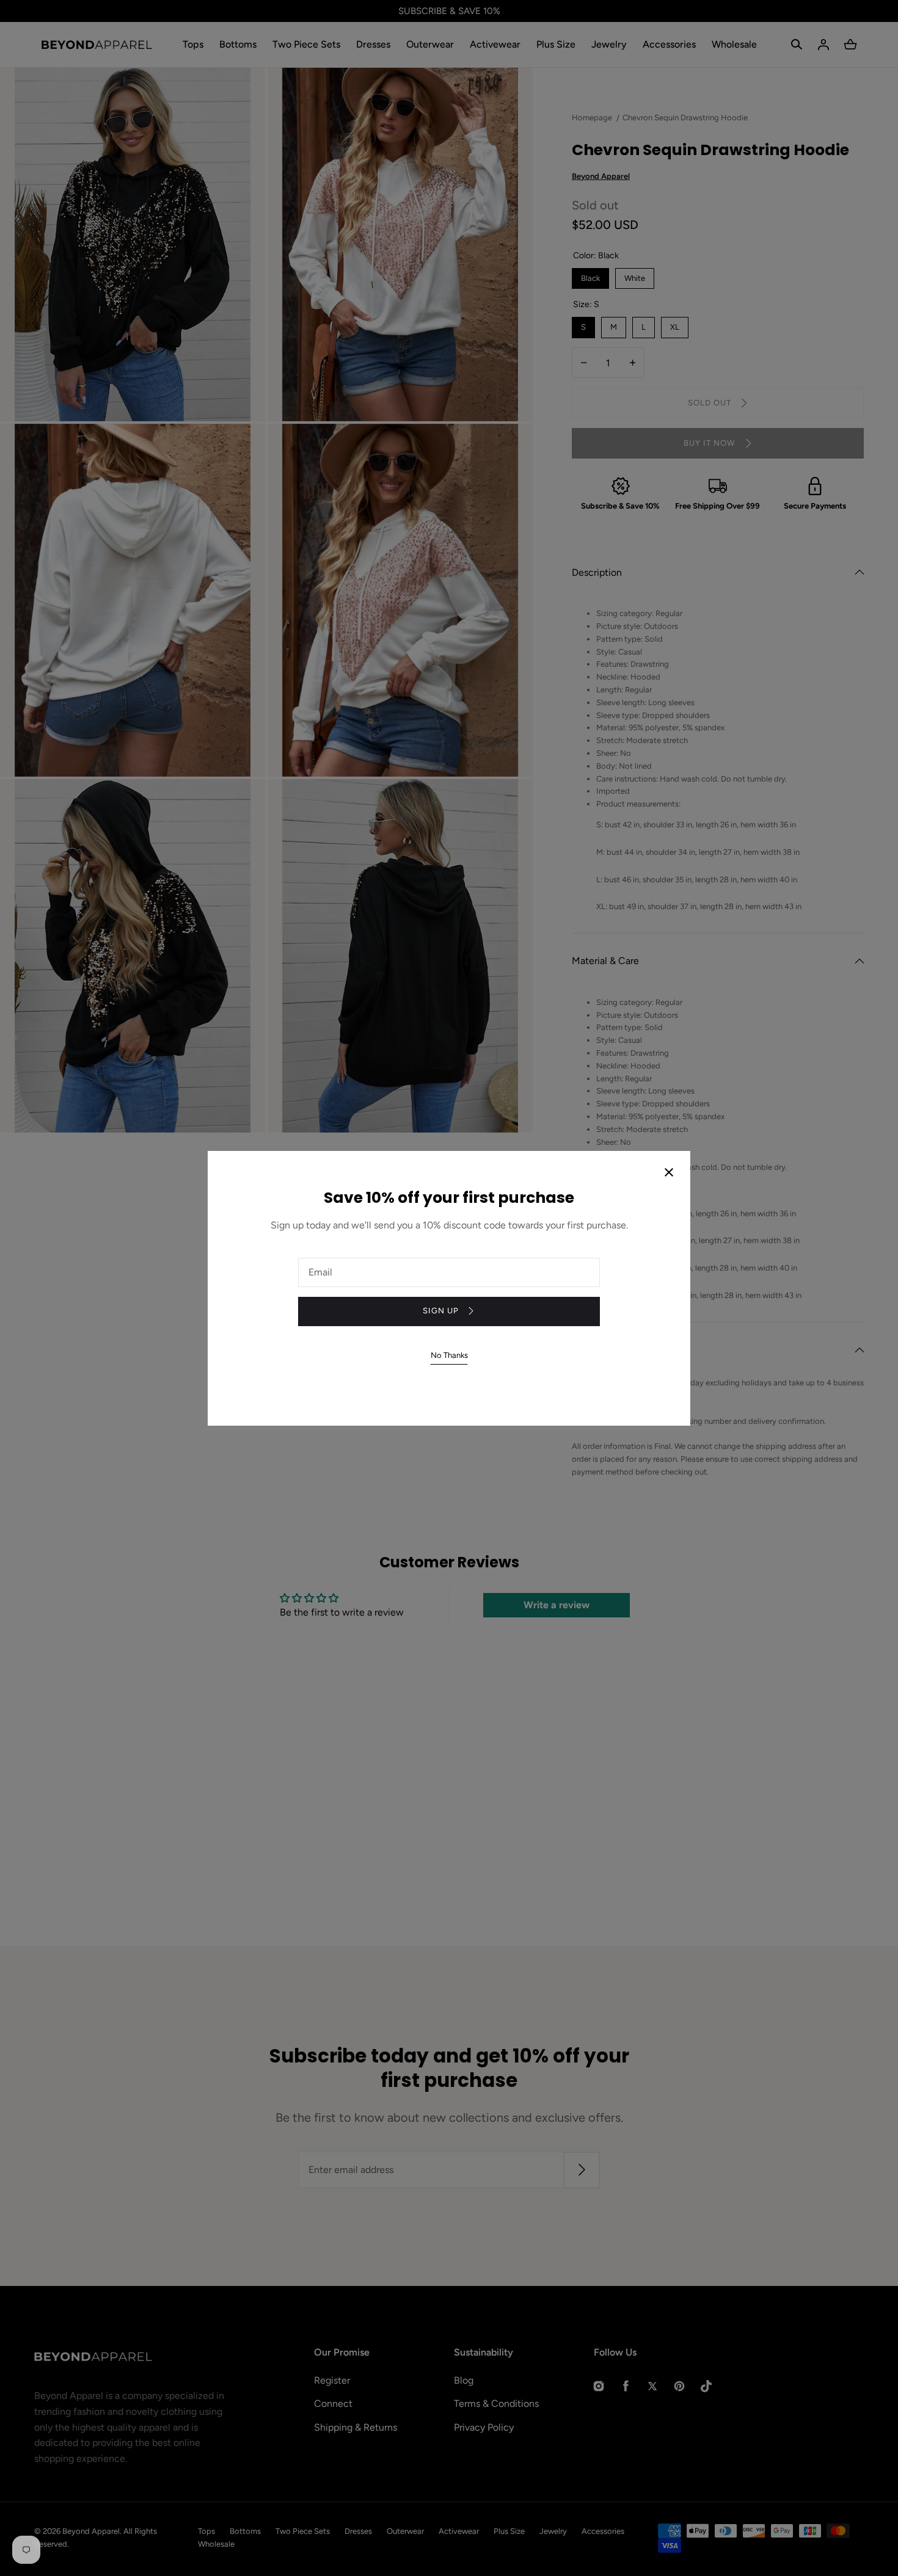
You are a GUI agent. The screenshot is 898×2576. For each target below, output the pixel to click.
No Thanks (449, 1355)
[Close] (669, 1174)
